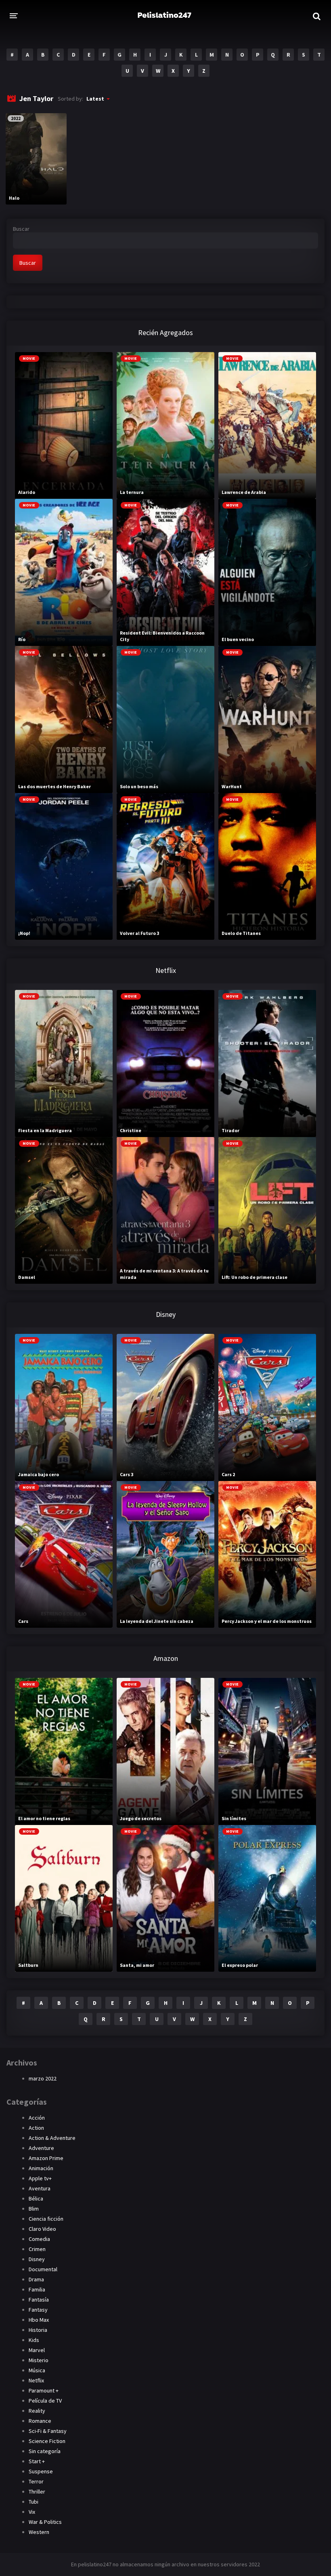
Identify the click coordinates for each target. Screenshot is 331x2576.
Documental (43, 2269)
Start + (37, 2461)
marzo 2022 (43, 2078)
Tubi (34, 2502)
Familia (37, 2289)
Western (39, 2532)
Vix (32, 2512)
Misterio (39, 2360)
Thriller (37, 2492)
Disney (37, 2259)
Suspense (41, 2471)
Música (37, 2370)
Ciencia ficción (46, 2219)
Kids (34, 2340)
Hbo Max (39, 2320)
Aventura (40, 2188)
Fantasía (39, 2300)
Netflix (36, 2380)
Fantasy (38, 2310)
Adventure (41, 2148)
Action (36, 2128)
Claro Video (42, 2229)
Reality (37, 2411)
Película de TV (45, 2401)
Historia (38, 2330)
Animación (41, 2168)
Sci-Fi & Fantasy (48, 2431)
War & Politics (45, 2522)
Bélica (36, 2198)
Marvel (37, 2350)
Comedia (39, 2239)
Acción (37, 2118)
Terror (36, 2481)
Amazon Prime (46, 2158)
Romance (40, 2421)
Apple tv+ (40, 2178)
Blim (34, 2209)
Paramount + (44, 2390)
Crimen (37, 2249)
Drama (36, 2279)
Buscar (21, 229)
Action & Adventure (52, 2138)
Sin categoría (45, 2451)
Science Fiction (47, 2441)
